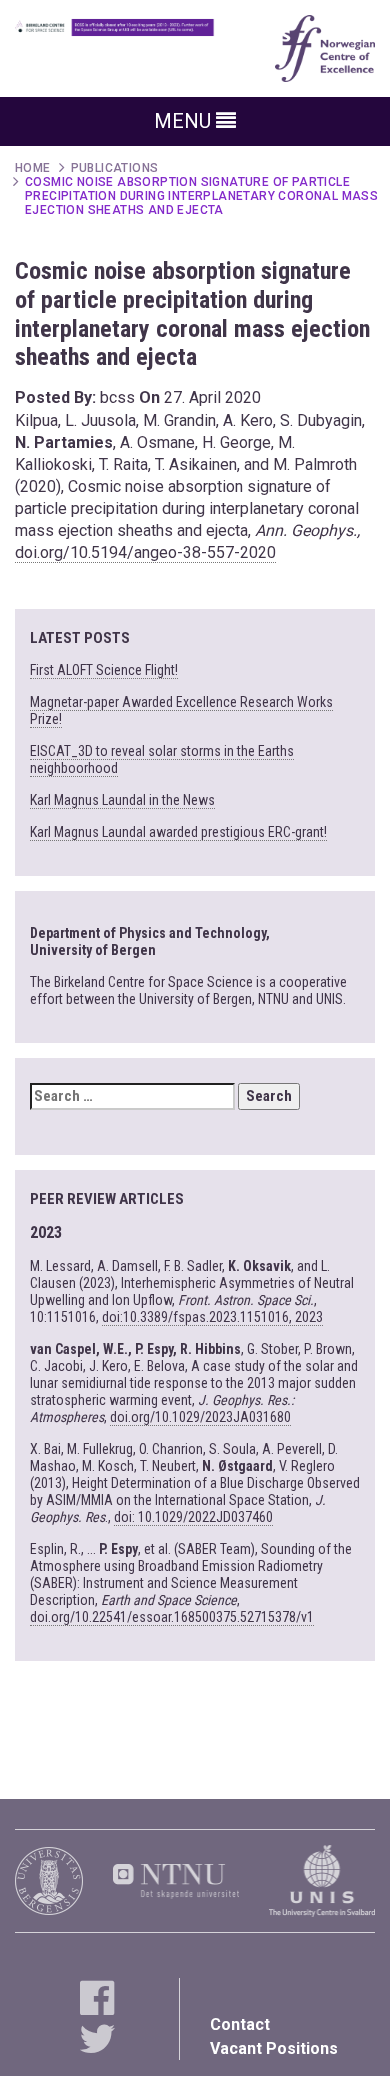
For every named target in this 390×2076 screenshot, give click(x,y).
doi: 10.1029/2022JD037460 (193, 1517)
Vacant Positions (274, 2048)
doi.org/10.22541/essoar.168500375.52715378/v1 (172, 1617)
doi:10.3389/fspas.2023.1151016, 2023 (212, 1317)
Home (33, 168)
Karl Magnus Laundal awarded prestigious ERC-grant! (178, 832)
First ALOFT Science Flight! (104, 670)
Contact (240, 2024)
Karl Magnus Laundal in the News (122, 800)
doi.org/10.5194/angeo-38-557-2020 (145, 552)
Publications (115, 168)
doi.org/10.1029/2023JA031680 (200, 1417)
